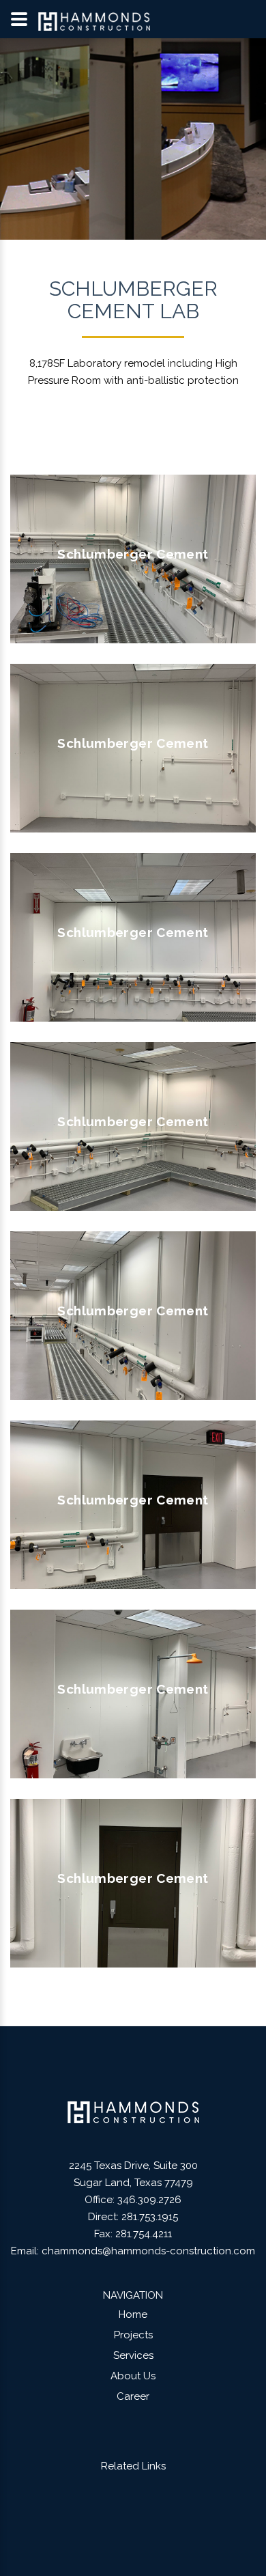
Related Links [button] (133, 2466)
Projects (133, 2335)
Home (133, 2314)
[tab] (133, 2466)
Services (133, 2355)
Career (133, 2396)
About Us (133, 2376)
